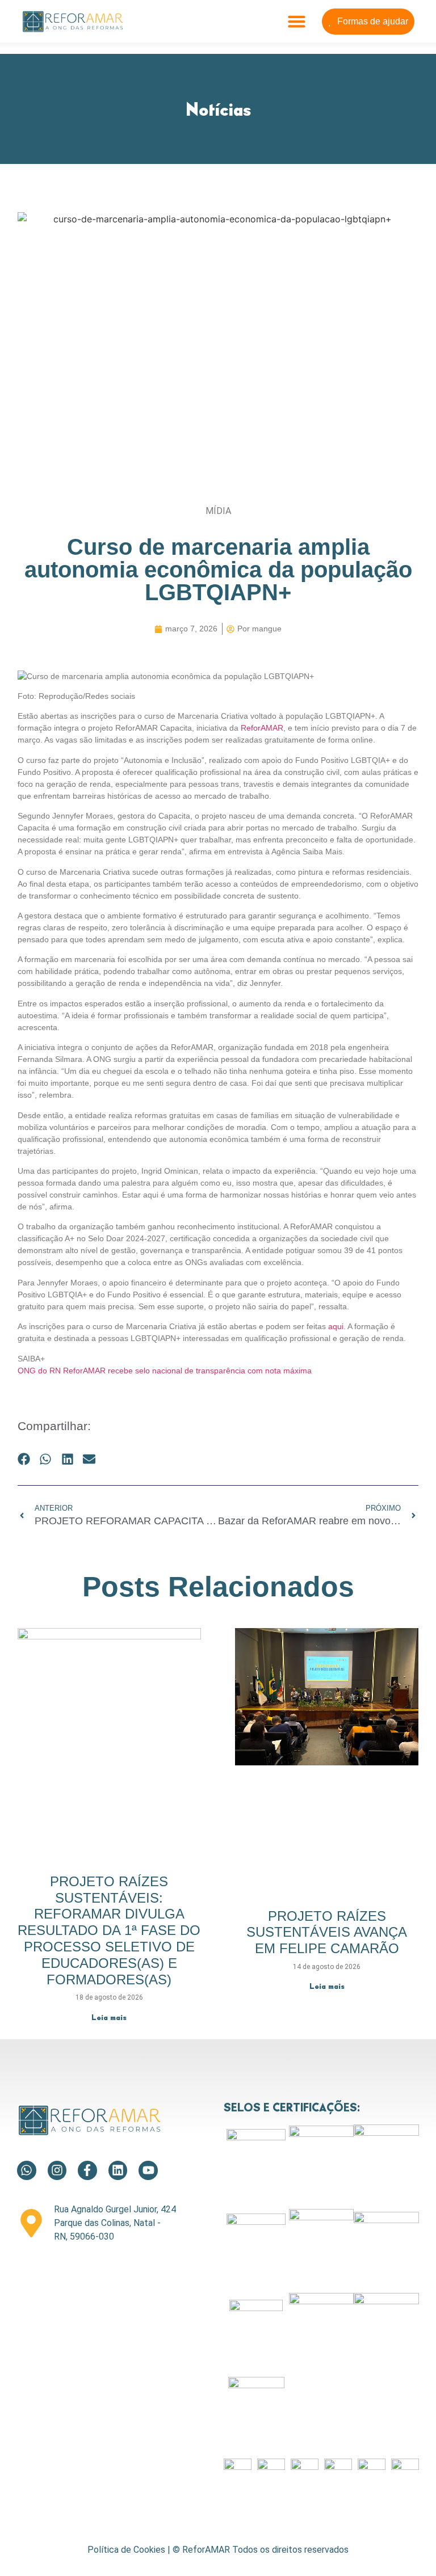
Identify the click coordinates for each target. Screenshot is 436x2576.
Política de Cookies (126, 2550)
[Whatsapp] (27, 2170)
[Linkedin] (118, 2170)
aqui (336, 1326)
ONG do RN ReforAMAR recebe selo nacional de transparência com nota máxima (165, 1371)
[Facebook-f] (87, 2170)
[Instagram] (57, 2170)
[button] (297, 22)
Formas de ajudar (373, 21)
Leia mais (109, 2017)
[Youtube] (148, 2170)
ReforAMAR (262, 728)
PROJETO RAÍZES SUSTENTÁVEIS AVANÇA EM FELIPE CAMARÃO (327, 1932)
